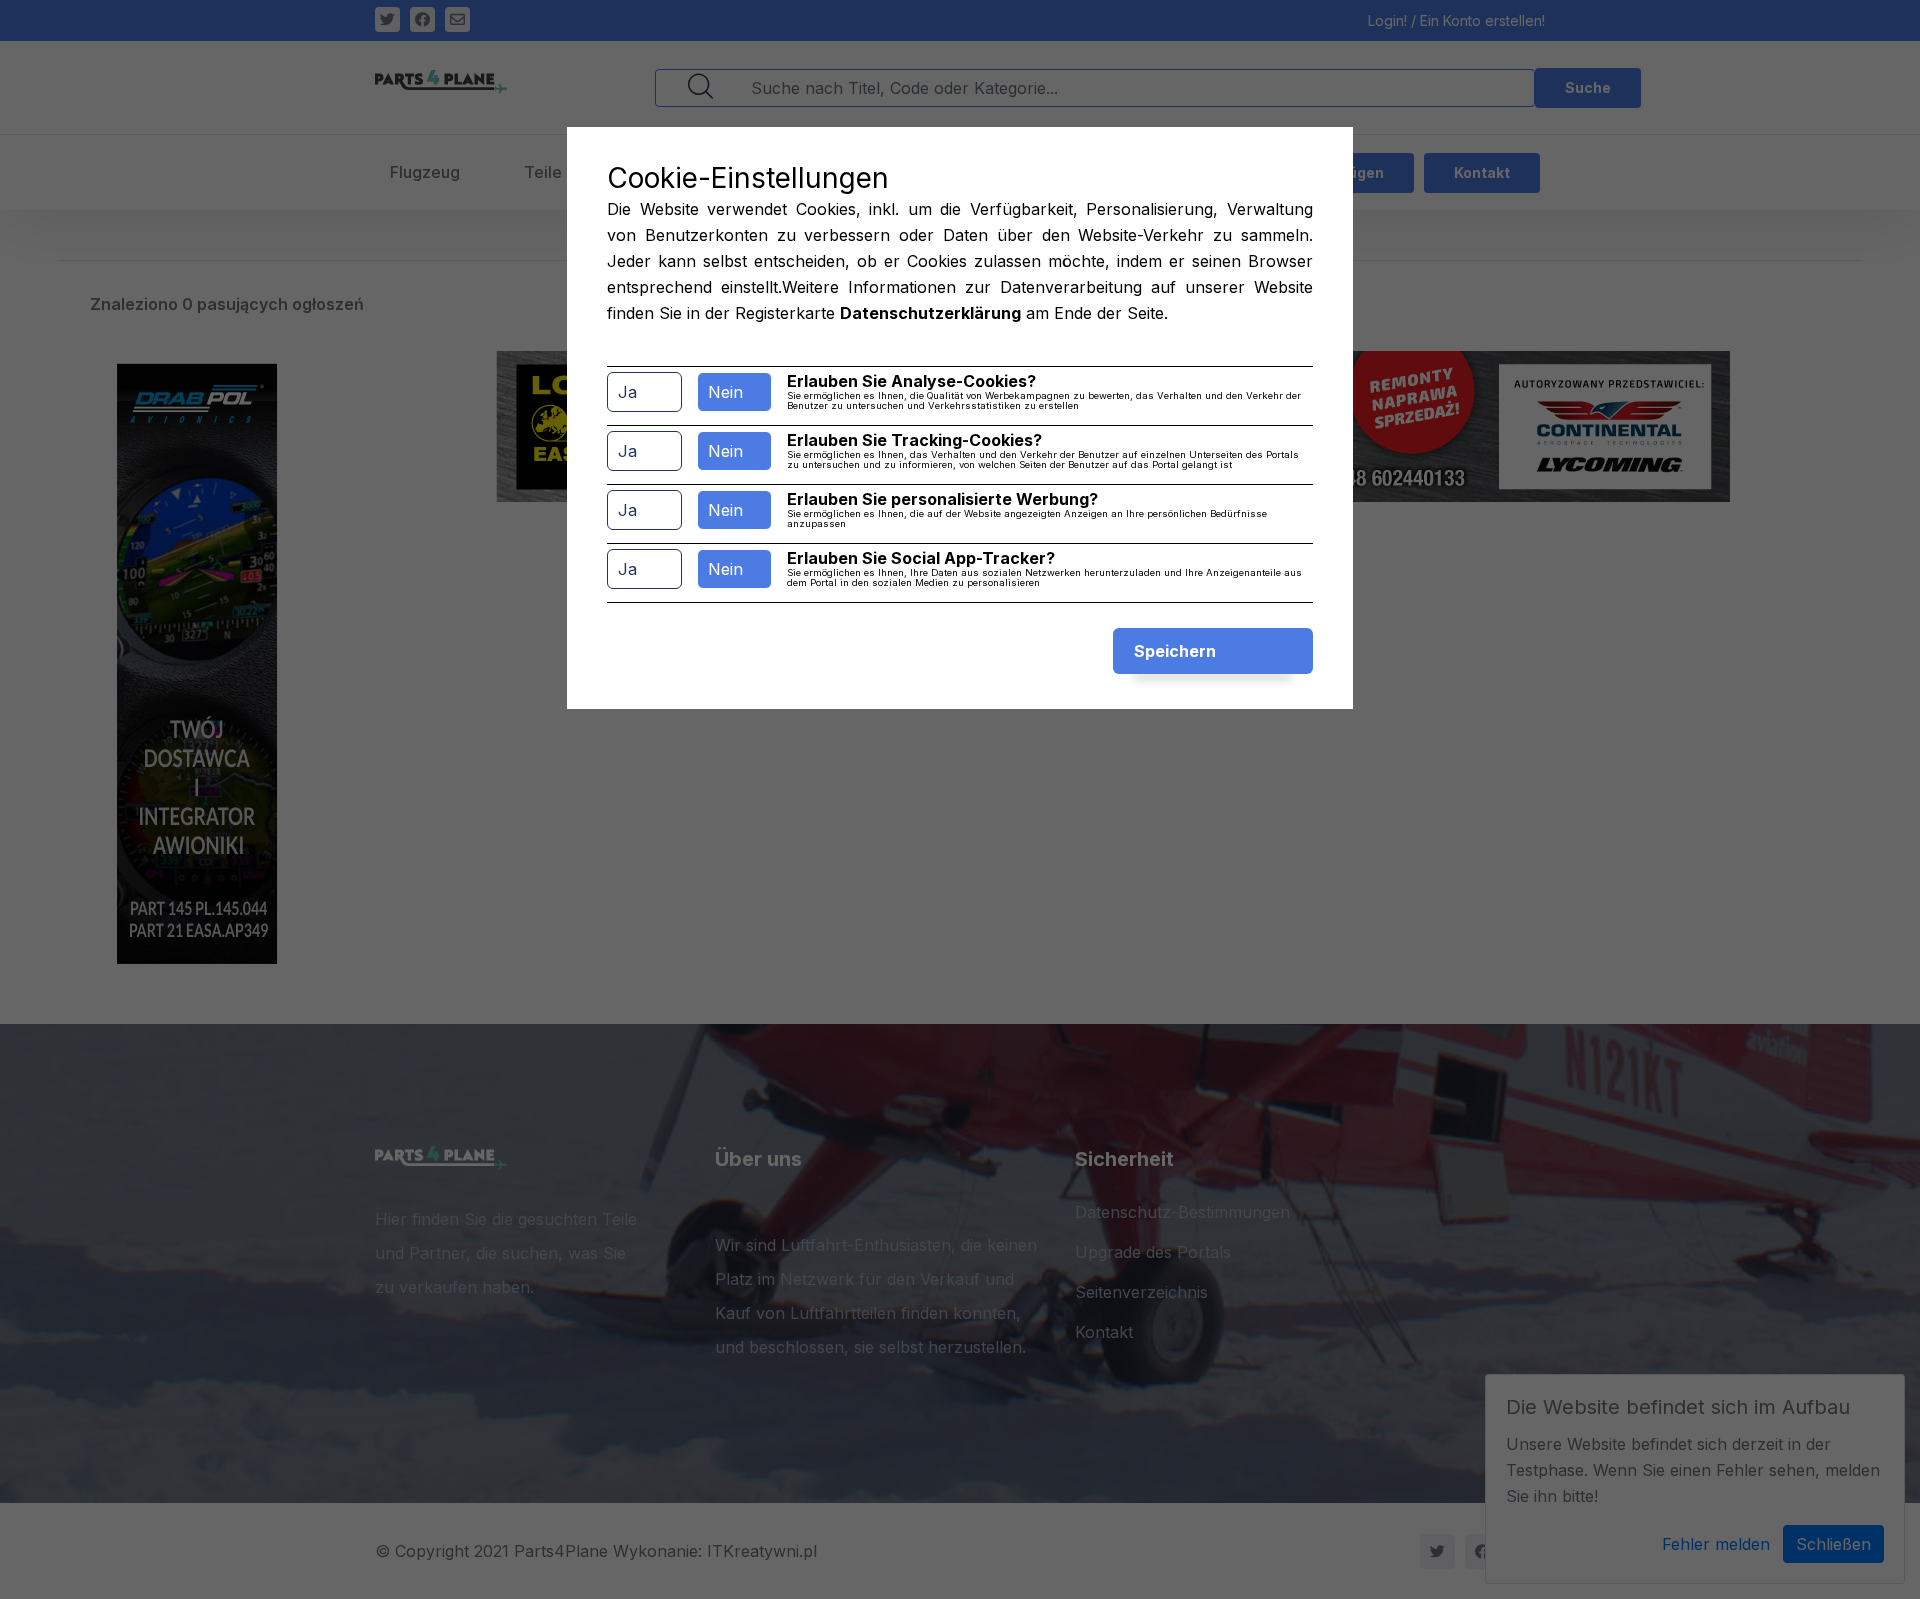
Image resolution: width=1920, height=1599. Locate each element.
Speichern (1175, 651)
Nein (725, 392)
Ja (627, 392)
